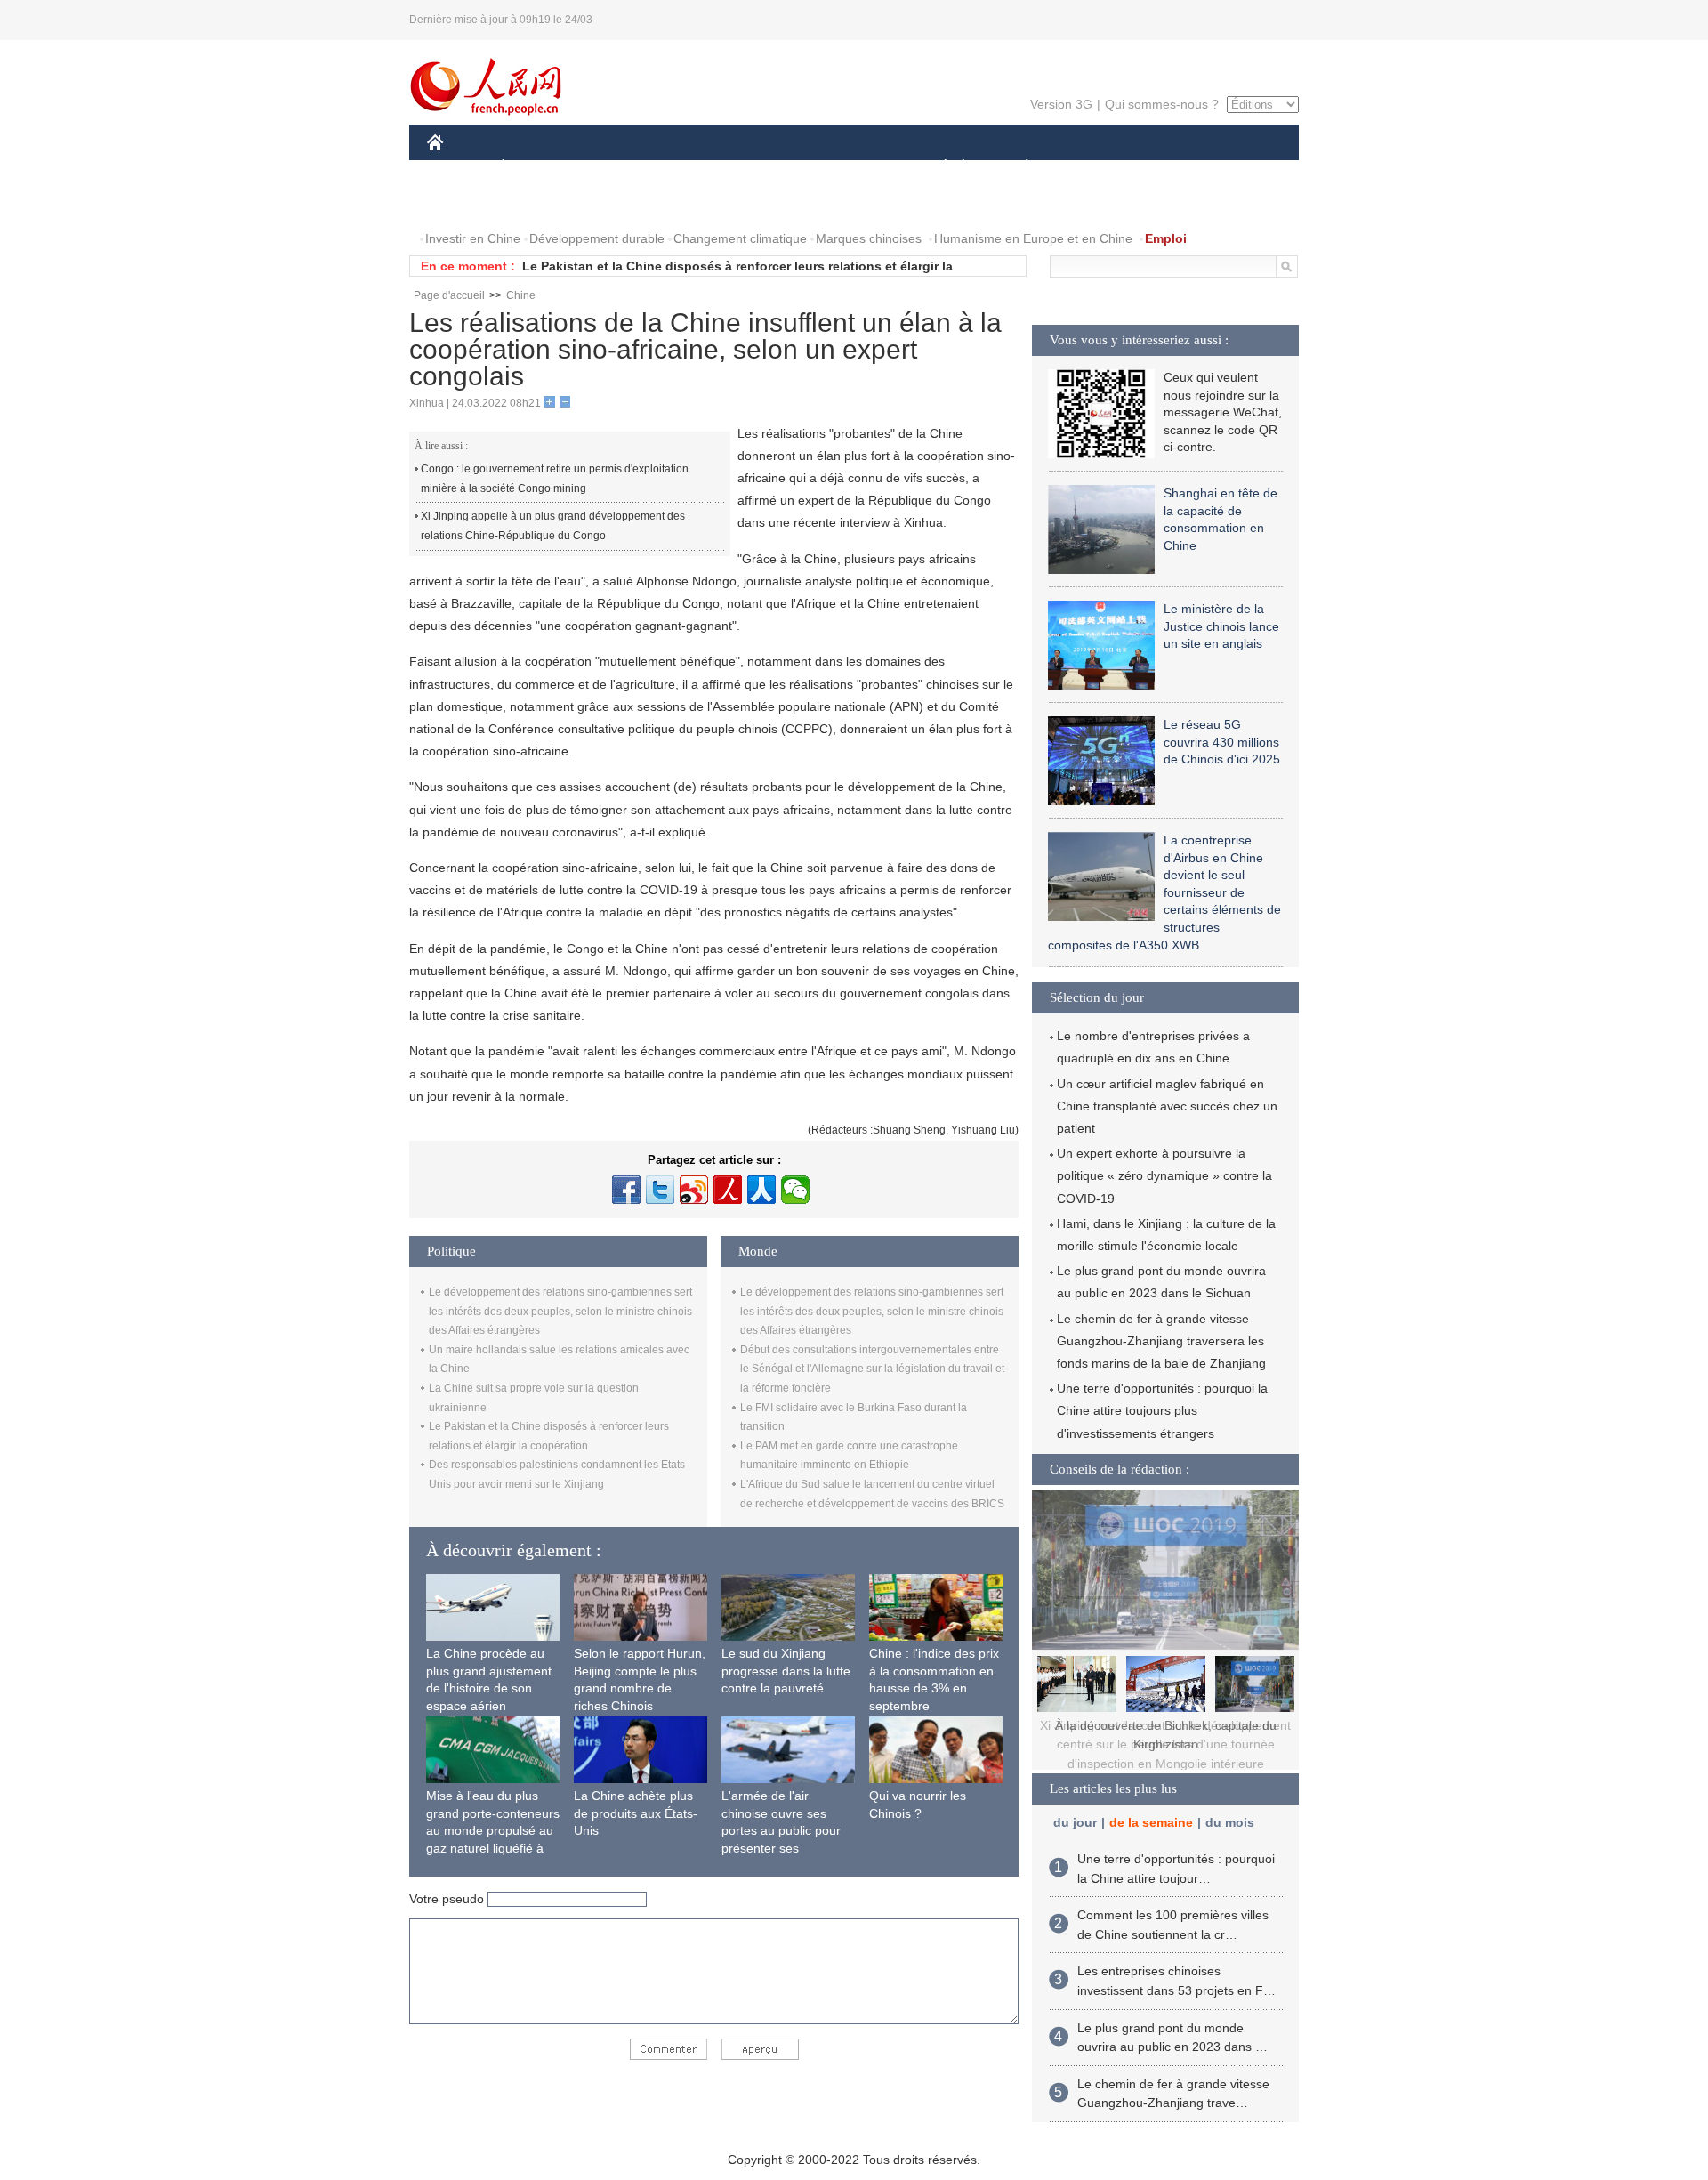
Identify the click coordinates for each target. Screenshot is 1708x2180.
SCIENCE (775, 168)
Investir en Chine (473, 238)
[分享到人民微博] (728, 1190)
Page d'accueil (449, 295)
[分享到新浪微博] (694, 1190)
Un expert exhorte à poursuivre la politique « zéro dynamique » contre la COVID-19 (1164, 1175)
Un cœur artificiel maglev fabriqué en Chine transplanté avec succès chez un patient (1167, 1106)
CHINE (458, 168)
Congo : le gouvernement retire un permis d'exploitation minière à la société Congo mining (555, 479)
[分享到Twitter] (660, 1190)
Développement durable (597, 238)
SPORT (1090, 168)
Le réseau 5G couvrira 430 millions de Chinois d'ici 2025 (1222, 742)
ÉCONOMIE (536, 168)
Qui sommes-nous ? (1162, 104)
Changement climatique (740, 238)
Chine (521, 295)
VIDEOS (615, 203)
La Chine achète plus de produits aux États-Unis (636, 1813)
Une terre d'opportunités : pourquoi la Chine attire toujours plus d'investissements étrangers (1162, 1410)
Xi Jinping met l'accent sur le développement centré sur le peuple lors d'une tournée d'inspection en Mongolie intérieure (1165, 1744)
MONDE (619, 168)
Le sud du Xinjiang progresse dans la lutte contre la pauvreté (786, 1671)
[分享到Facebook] (626, 1190)
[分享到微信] (795, 1190)
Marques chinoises (869, 238)
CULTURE (856, 168)
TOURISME (1167, 168)
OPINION (466, 203)
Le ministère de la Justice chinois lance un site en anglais (1221, 626)
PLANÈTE (1017, 168)
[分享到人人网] (761, 1190)
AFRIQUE (695, 168)
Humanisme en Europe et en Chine (1033, 238)
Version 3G (1061, 104)
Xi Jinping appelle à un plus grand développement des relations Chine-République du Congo (553, 526)
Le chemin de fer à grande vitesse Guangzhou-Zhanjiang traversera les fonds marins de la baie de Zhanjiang (1161, 1341)
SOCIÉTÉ (937, 168)
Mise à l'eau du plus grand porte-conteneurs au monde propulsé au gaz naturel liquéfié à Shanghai (493, 1830)
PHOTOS (542, 203)
